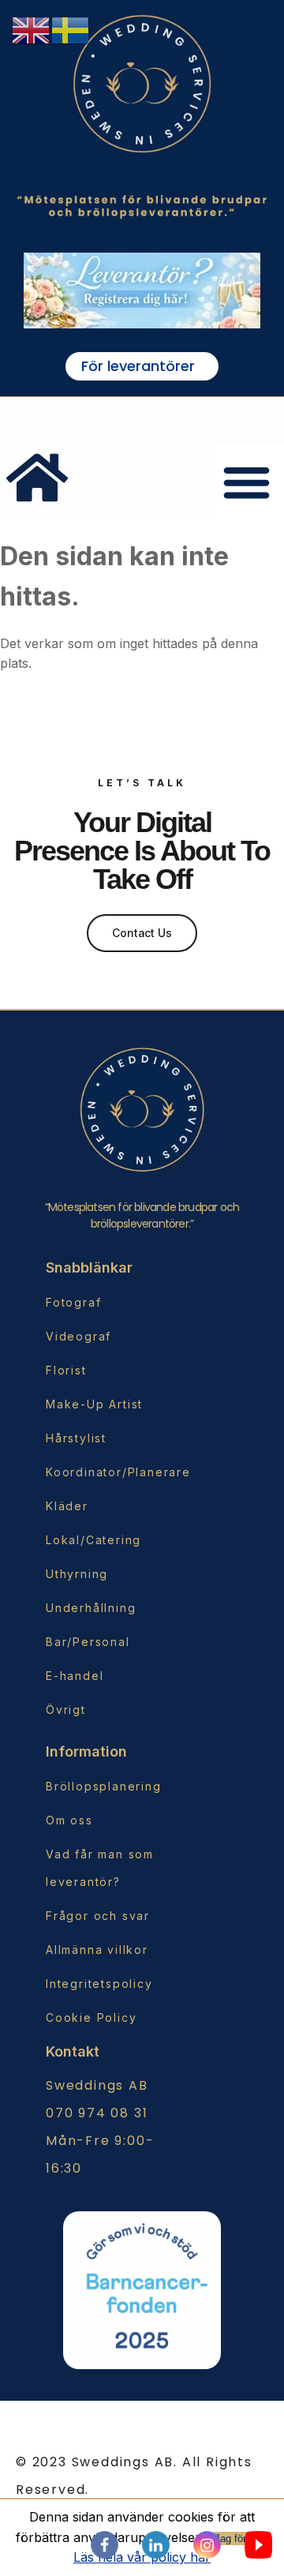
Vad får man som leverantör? (100, 1868)
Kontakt (73, 2051)
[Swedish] (71, 29)
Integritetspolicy (99, 1984)
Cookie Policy (91, 2017)
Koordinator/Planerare (110, 1472)
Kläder (67, 1506)
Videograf (78, 1336)
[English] (32, 29)
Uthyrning (77, 1574)
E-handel (75, 1676)
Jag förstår (239, 2539)
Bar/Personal (88, 1642)
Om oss (69, 1820)
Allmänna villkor (97, 1950)
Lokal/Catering (93, 1540)
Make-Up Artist (94, 1404)
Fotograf (73, 1302)
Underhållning (91, 1608)
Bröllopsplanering (104, 1786)
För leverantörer (138, 366)
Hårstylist (76, 1438)
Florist (66, 1370)
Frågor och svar (98, 1916)
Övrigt (66, 1710)
